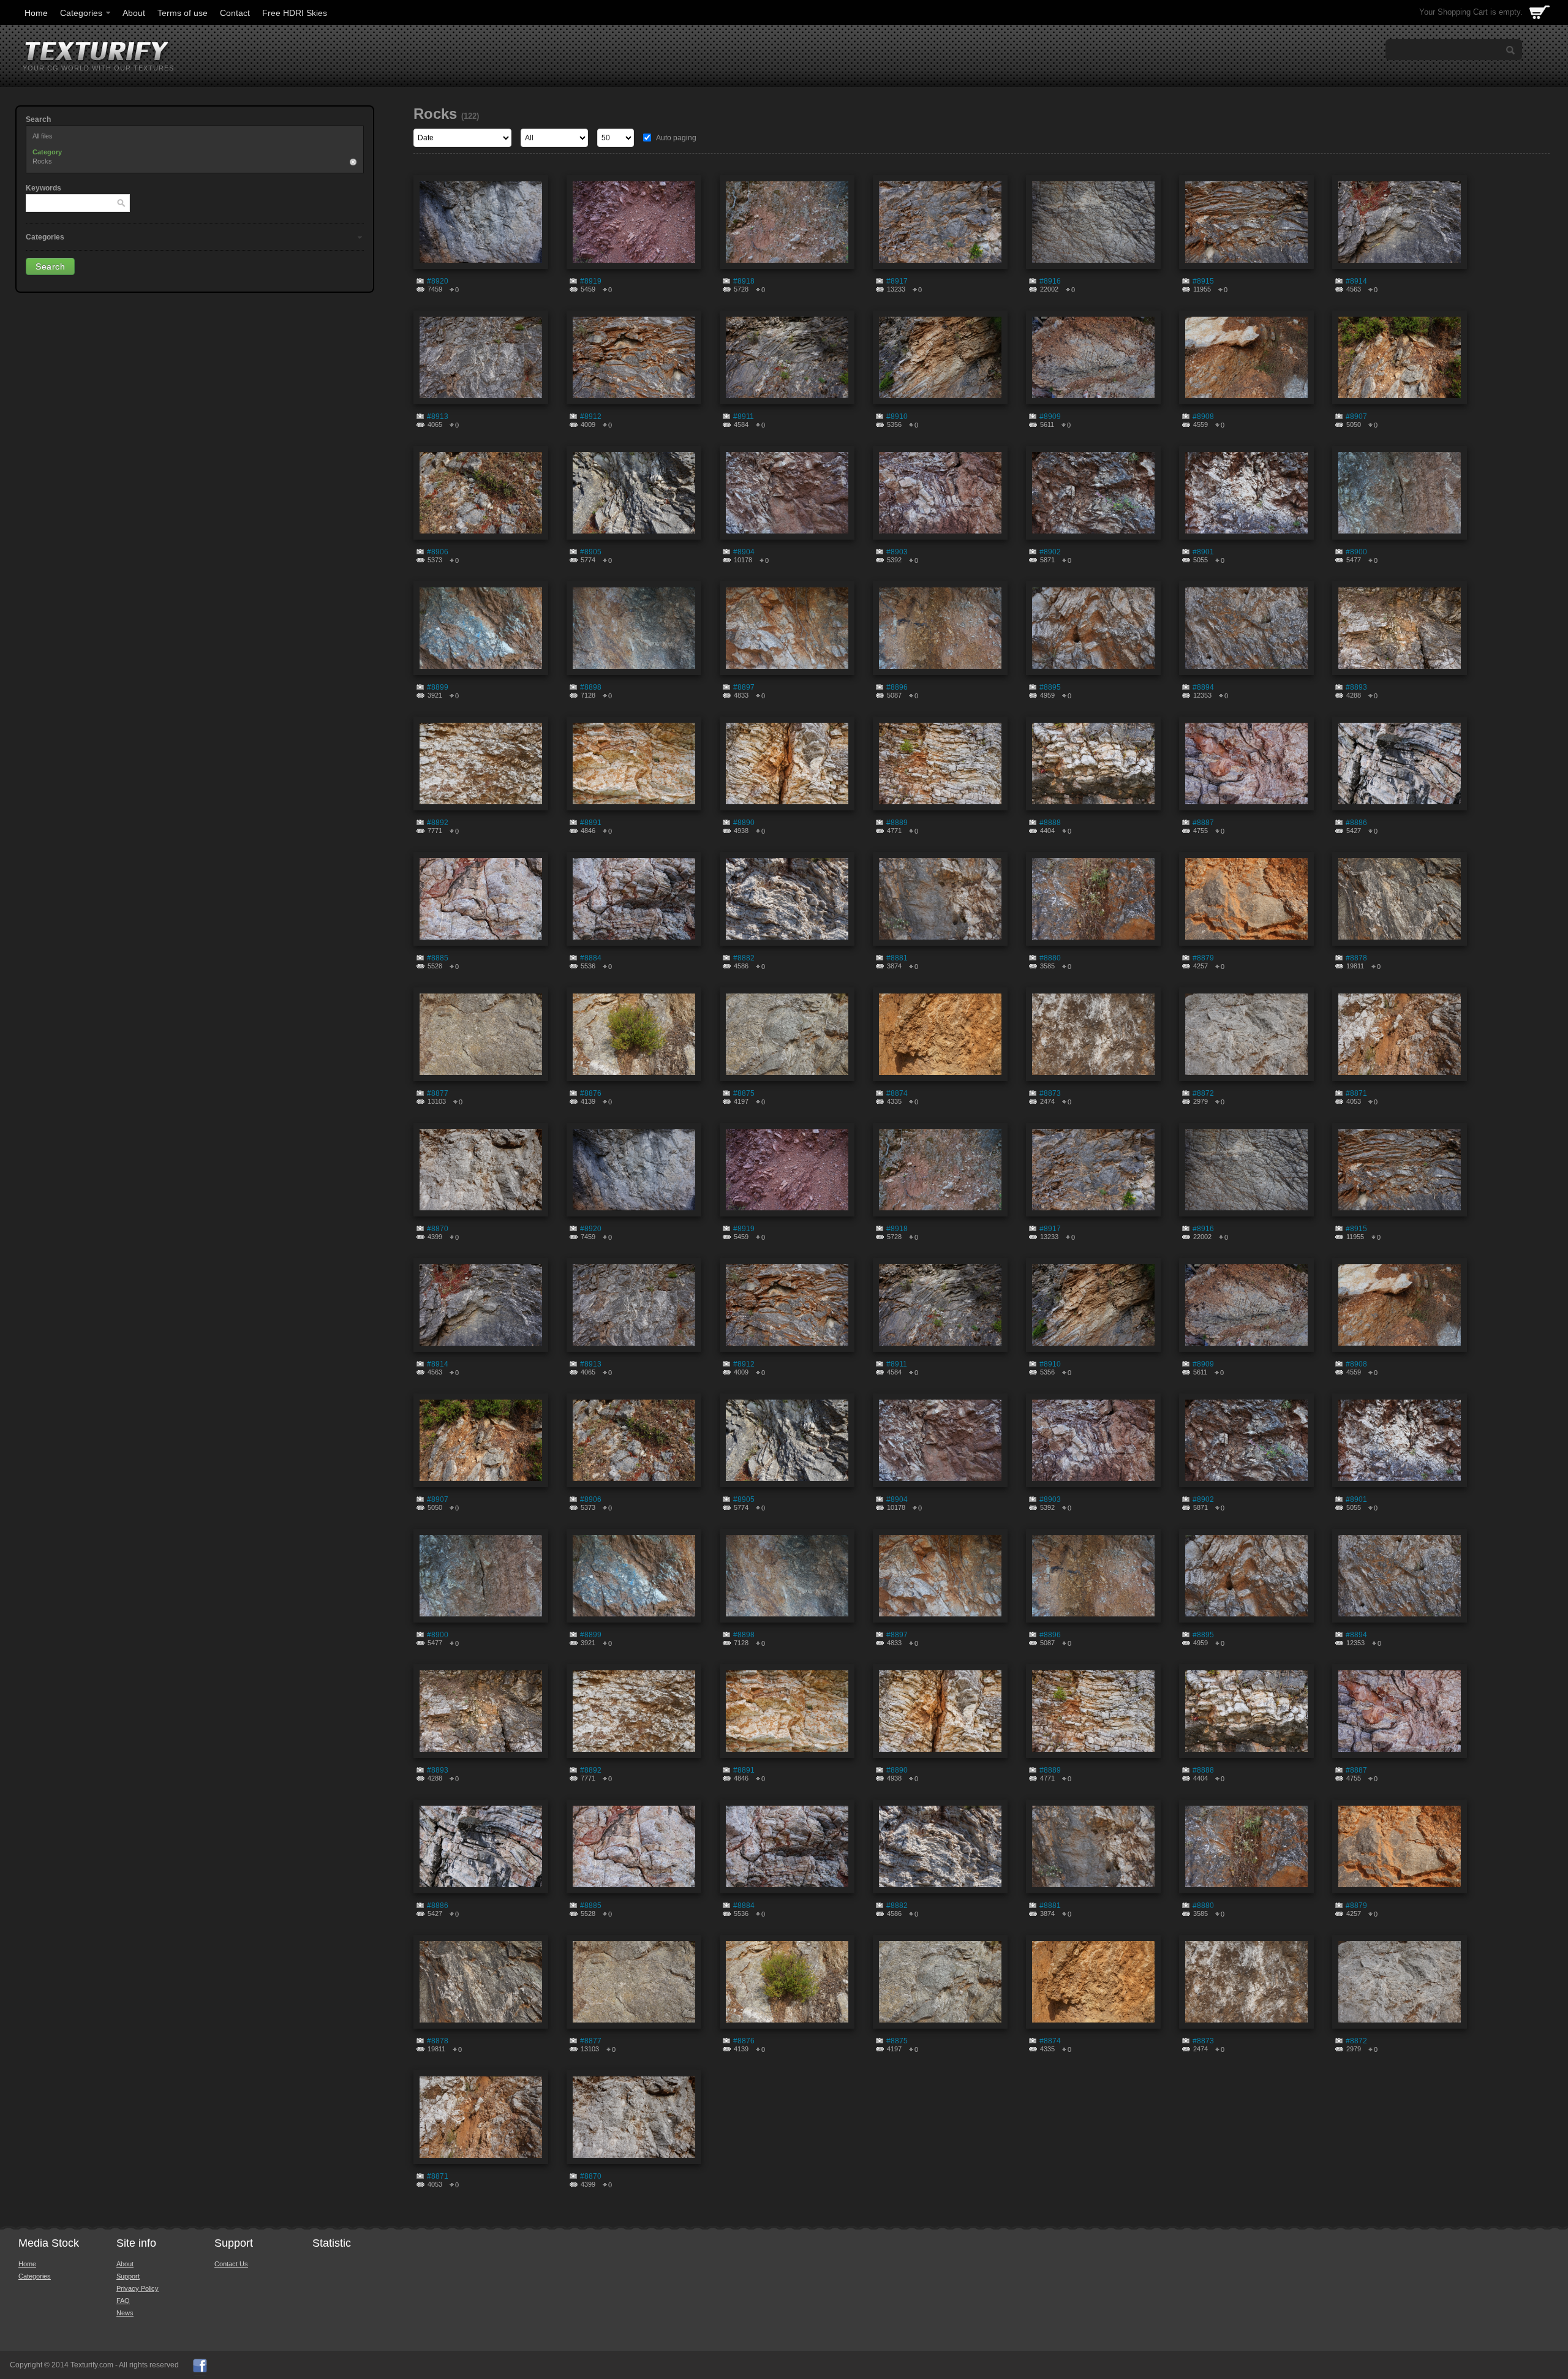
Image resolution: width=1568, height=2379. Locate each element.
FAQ (123, 2301)
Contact (235, 13)
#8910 (897, 417)
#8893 (1356, 687)
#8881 (897, 958)
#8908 (1203, 417)
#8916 (1050, 281)
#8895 (1050, 687)
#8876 (591, 1093)
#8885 (438, 958)
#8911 (744, 417)
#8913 (438, 417)
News (125, 2313)
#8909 (1050, 417)
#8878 (1356, 958)
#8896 (897, 687)
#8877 (438, 1093)
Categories (81, 13)
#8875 (744, 1093)
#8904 (744, 552)
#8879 (1203, 958)
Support (128, 2276)
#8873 (1050, 1093)
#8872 (1203, 1093)
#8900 (1356, 552)
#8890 (744, 823)
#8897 (744, 687)
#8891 (591, 823)
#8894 (1203, 687)
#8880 (1050, 958)
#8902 (1050, 552)
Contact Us (231, 2264)
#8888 (1050, 823)
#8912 (591, 417)
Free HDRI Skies (295, 13)
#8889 (897, 823)
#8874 (897, 1093)
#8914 (1356, 281)
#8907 (1356, 417)
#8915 (1203, 281)
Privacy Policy (138, 2288)
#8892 (438, 823)
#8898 (591, 687)
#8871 (1356, 1093)
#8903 (897, 552)
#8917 (897, 281)
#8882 (744, 958)
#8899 (438, 687)
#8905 (591, 552)
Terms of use (183, 13)
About (134, 13)
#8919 (591, 281)
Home (36, 13)
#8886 (1356, 823)
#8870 (438, 1229)
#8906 (438, 552)
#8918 (744, 281)
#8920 (438, 281)
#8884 (591, 958)
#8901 (1203, 552)
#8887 (1203, 823)
